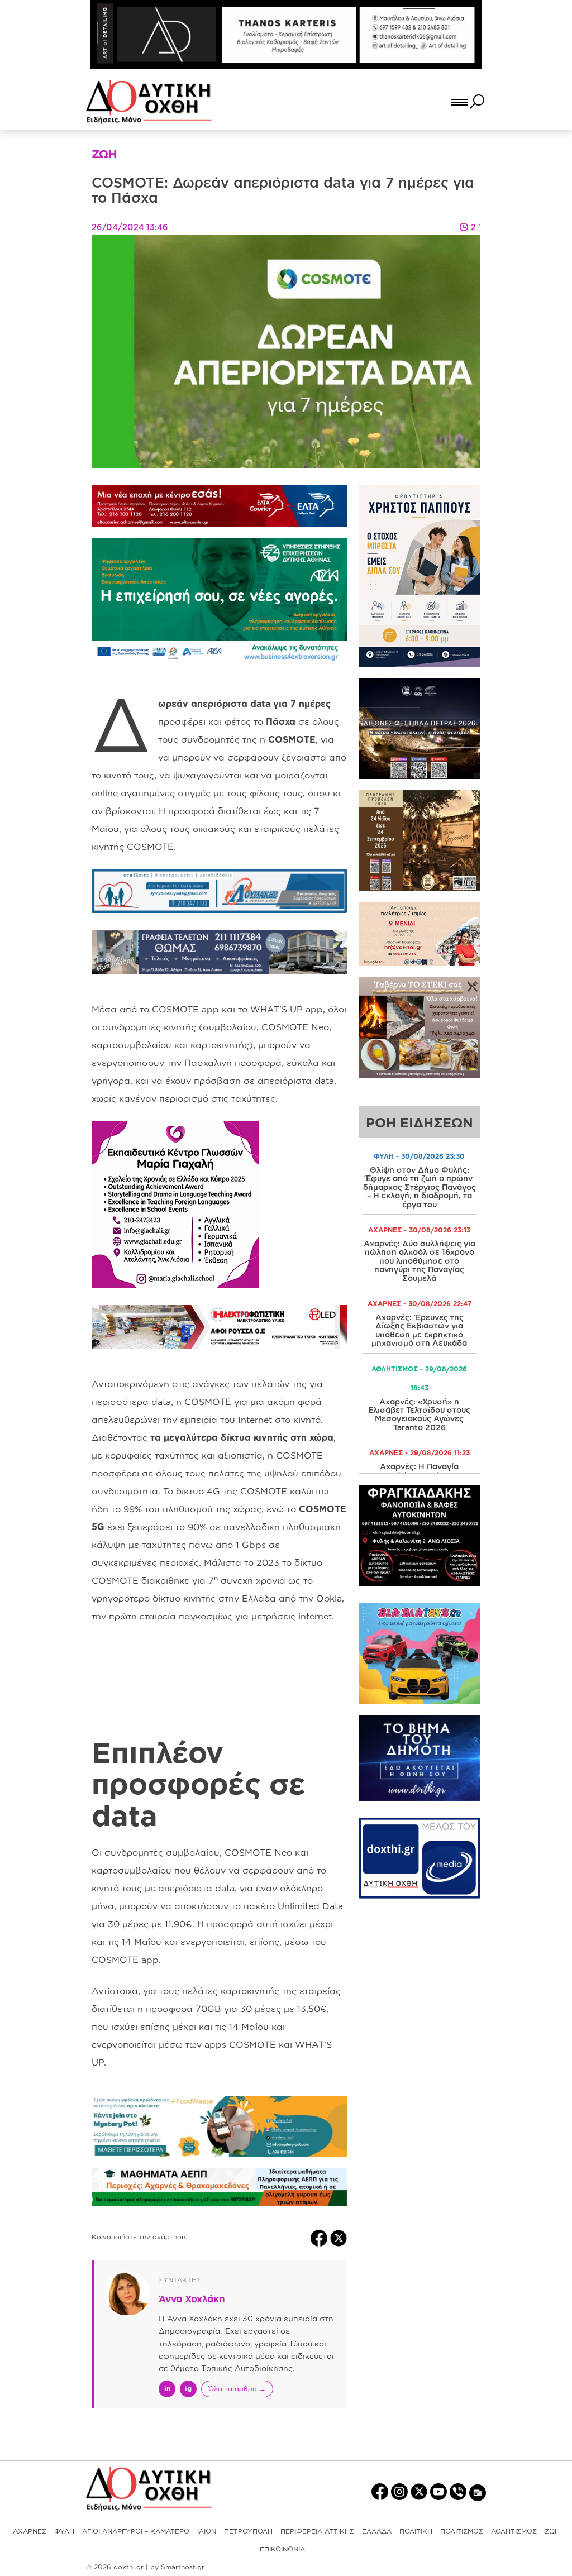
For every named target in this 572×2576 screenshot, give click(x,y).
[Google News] (478, 2492)
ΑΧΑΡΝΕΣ (30, 2531)
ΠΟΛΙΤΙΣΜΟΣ (462, 2531)
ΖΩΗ (552, 2531)
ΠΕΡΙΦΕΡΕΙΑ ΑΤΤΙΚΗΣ (317, 2531)
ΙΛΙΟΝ (207, 2531)
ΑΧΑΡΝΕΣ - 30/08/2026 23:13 (419, 1230)
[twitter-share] (339, 2237)
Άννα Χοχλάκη (192, 2299)
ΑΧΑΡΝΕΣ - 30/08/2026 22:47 (420, 1304)
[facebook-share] (320, 2237)
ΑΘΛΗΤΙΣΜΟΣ (514, 2531)
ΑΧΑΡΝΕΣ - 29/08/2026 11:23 (420, 1453)
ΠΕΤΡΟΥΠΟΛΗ (248, 2531)
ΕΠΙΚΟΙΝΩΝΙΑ (282, 2549)
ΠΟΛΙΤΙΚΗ (416, 2531)
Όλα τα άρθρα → (237, 2389)
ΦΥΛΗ (64, 2531)
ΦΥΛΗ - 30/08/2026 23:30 (419, 1156)
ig (188, 2389)
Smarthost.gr (183, 2567)
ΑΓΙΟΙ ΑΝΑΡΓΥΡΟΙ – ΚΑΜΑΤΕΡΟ (136, 2531)
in (167, 2389)
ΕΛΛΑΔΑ (377, 2531)
